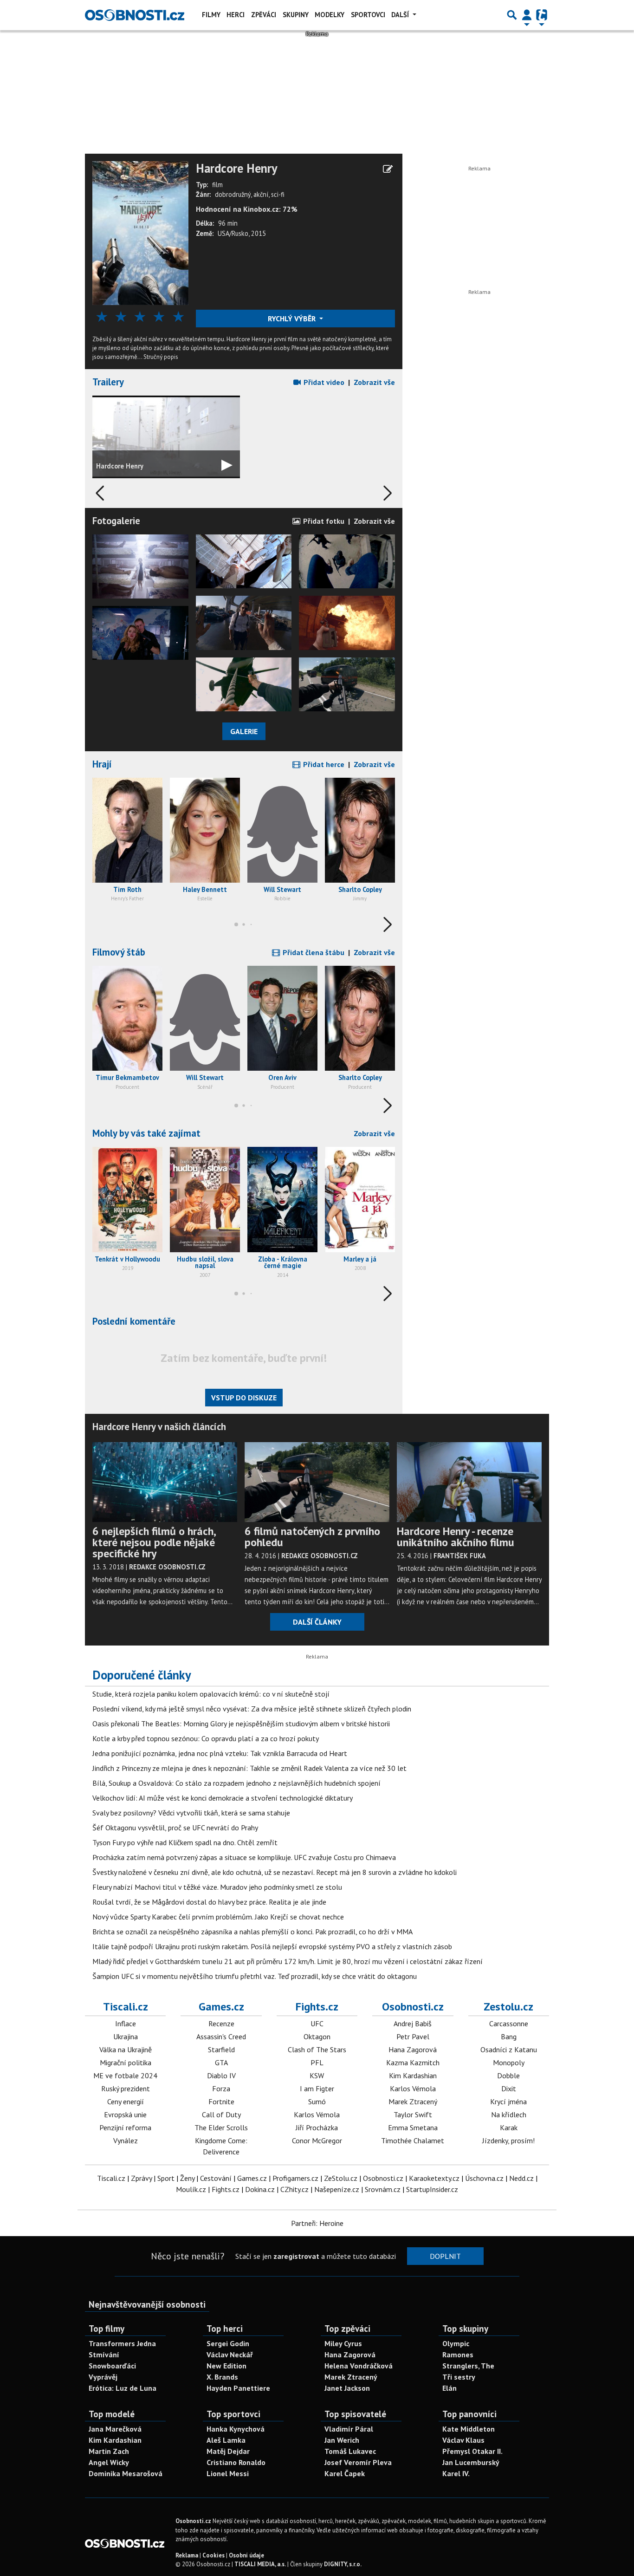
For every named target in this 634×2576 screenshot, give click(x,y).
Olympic (456, 2343)
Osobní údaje (246, 2555)
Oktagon (317, 2036)
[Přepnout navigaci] (527, 15)
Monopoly (509, 2062)
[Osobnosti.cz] (135, 15)
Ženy (187, 2178)
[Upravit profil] (388, 169)
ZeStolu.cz (341, 2178)
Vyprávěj (103, 2377)
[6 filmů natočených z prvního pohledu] (317, 1481)
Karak (509, 2127)
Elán (450, 2388)
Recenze (221, 2023)
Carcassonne (509, 2023)
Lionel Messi (228, 2473)
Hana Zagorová (413, 2049)
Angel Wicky (109, 2462)
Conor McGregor (317, 2140)
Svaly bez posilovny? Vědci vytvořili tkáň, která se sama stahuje (191, 1813)
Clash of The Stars (317, 2049)
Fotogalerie (116, 521)
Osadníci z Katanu (509, 2049)
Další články (317, 1622)
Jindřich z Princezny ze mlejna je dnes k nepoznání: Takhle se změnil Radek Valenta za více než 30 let (249, 1768)
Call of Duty (221, 2114)
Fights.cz (317, 2007)
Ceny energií (126, 2101)
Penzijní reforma (125, 2127)
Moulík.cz (191, 2189)
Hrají (102, 764)
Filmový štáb (119, 952)
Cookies (213, 2555)
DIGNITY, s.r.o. (343, 2564)
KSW (317, 2075)
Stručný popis (161, 357)
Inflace (126, 2023)
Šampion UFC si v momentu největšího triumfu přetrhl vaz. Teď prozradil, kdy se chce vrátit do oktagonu (255, 1976)
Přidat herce (323, 764)
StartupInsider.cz (432, 2189)
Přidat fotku (323, 521)
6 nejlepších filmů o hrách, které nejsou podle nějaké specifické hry (154, 1542)
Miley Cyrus (343, 2343)
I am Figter (317, 2088)
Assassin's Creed (221, 2036)
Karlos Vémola (317, 2114)
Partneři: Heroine (317, 2223)
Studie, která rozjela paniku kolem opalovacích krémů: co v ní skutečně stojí (211, 1694)
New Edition (226, 2366)
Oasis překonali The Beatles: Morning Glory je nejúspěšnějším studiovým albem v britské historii (241, 1724)
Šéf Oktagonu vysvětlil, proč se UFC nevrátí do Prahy (175, 1828)
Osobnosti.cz (413, 2007)
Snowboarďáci (112, 2366)
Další (401, 15)
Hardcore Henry (237, 169)
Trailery (108, 382)
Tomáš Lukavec (350, 2451)
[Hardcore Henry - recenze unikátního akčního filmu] (469, 1481)
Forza (221, 2088)
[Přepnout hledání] (512, 15)
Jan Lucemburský (471, 2462)
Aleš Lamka (226, 2440)
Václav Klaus (463, 2440)
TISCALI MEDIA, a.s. (260, 2564)
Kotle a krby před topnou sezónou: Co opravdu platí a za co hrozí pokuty (206, 1738)
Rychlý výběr (293, 319)
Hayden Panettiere (238, 2388)
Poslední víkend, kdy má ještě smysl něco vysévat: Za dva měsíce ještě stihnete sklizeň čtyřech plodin (252, 1709)
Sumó (317, 2101)
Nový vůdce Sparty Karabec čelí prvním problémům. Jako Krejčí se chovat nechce (218, 1917)
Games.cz (221, 2007)
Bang (509, 2036)
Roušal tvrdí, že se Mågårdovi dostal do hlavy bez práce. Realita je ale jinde (209, 1902)
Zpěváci (264, 15)
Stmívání (104, 2355)
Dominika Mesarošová (126, 2473)
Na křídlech (509, 2114)
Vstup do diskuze (244, 1398)
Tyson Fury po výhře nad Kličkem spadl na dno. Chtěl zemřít (185, 1842)
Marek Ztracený (413, 2101)
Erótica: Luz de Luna (123, 2388)
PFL (317, 2062)
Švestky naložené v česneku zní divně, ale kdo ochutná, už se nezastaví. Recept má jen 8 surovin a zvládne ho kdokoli (275, 1872)
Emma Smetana (413, 2127)
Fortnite (221, 2101)
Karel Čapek (345, 2473)
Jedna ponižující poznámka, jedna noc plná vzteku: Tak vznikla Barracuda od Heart (220, 1753)
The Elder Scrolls (221, 2127)
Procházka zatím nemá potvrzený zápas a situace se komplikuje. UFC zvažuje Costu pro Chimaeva (244, 1857)
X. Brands (222, 2377)
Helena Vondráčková (359, 2366)
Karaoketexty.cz (434, 2178)
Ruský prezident (126, 2088)
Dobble (508, 2075)
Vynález (126, 2140)
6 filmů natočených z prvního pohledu (312, 1537)
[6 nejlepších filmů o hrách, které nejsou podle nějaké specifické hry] (165, 1481)
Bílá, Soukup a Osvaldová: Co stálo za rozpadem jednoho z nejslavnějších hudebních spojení (236, 1783)
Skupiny (296, 15)
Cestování (216, 2178)
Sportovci (368, 15)
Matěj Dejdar (228, 2451)
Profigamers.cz (295, 2178)
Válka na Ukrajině (126, 2049)
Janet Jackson (347, 2388)
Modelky (330, 15)
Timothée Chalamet (413, 2140)
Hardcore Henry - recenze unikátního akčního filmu (456, 1537)
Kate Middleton (469, 2429)
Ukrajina (126, 2036)
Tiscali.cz (126, 2007)
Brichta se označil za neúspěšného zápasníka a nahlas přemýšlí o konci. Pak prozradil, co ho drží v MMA (252, 1932)
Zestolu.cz (508, 2007)
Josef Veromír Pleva (358, 2462)
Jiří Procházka (317, 2127)
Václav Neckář (230, 2355)
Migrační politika (126, 2062)
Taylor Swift (413, 2114)
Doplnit (445, 2256)
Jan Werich (342, 2440)
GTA (221, 2062)
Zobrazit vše (374, 382)
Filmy (211, 15)
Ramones (458, 2355)
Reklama (187, 2555)
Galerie (244, 731)
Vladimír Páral (349, 2429)
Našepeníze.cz (337, 2189)
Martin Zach (109, 2451)
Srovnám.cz (383, 2189)
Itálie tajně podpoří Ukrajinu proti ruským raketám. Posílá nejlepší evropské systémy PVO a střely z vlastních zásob (272, 1946)
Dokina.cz (260, 2189)
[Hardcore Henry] (140, 232)
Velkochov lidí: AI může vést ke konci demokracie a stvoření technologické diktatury (223, 1798)
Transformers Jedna (122, 2343)
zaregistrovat (296, 2256)
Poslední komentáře (134, 1321)
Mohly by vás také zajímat (146, 1133)
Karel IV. (456, 2473)
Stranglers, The (468, 2366)
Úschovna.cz (484, 2178)
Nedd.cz (521, 2178)
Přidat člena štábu (313, 952)
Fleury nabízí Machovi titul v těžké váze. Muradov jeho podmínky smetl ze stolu (217, 1887)
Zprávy (141, 2178)
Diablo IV (221, 2075)
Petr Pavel (413, 2036)
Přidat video (323, 382)
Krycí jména (508, 2101)
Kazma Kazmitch (413, 2062)
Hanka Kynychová (236, 2429)
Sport (166, 2178)
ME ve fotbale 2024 (125, 2075)
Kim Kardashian (413, 2075)
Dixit (509, 2088)
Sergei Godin (228, 2343)
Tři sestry (459, 2377)
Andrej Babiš (413, 2023)
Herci (236, 15)
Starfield (221, 2049)
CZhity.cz (294, 2189)
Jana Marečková (115, 2429)
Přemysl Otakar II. (472, 2451)
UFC (317, 2023)
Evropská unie (125, 2114)
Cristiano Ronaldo (236, 2462)
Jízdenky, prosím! (508, 2140)
